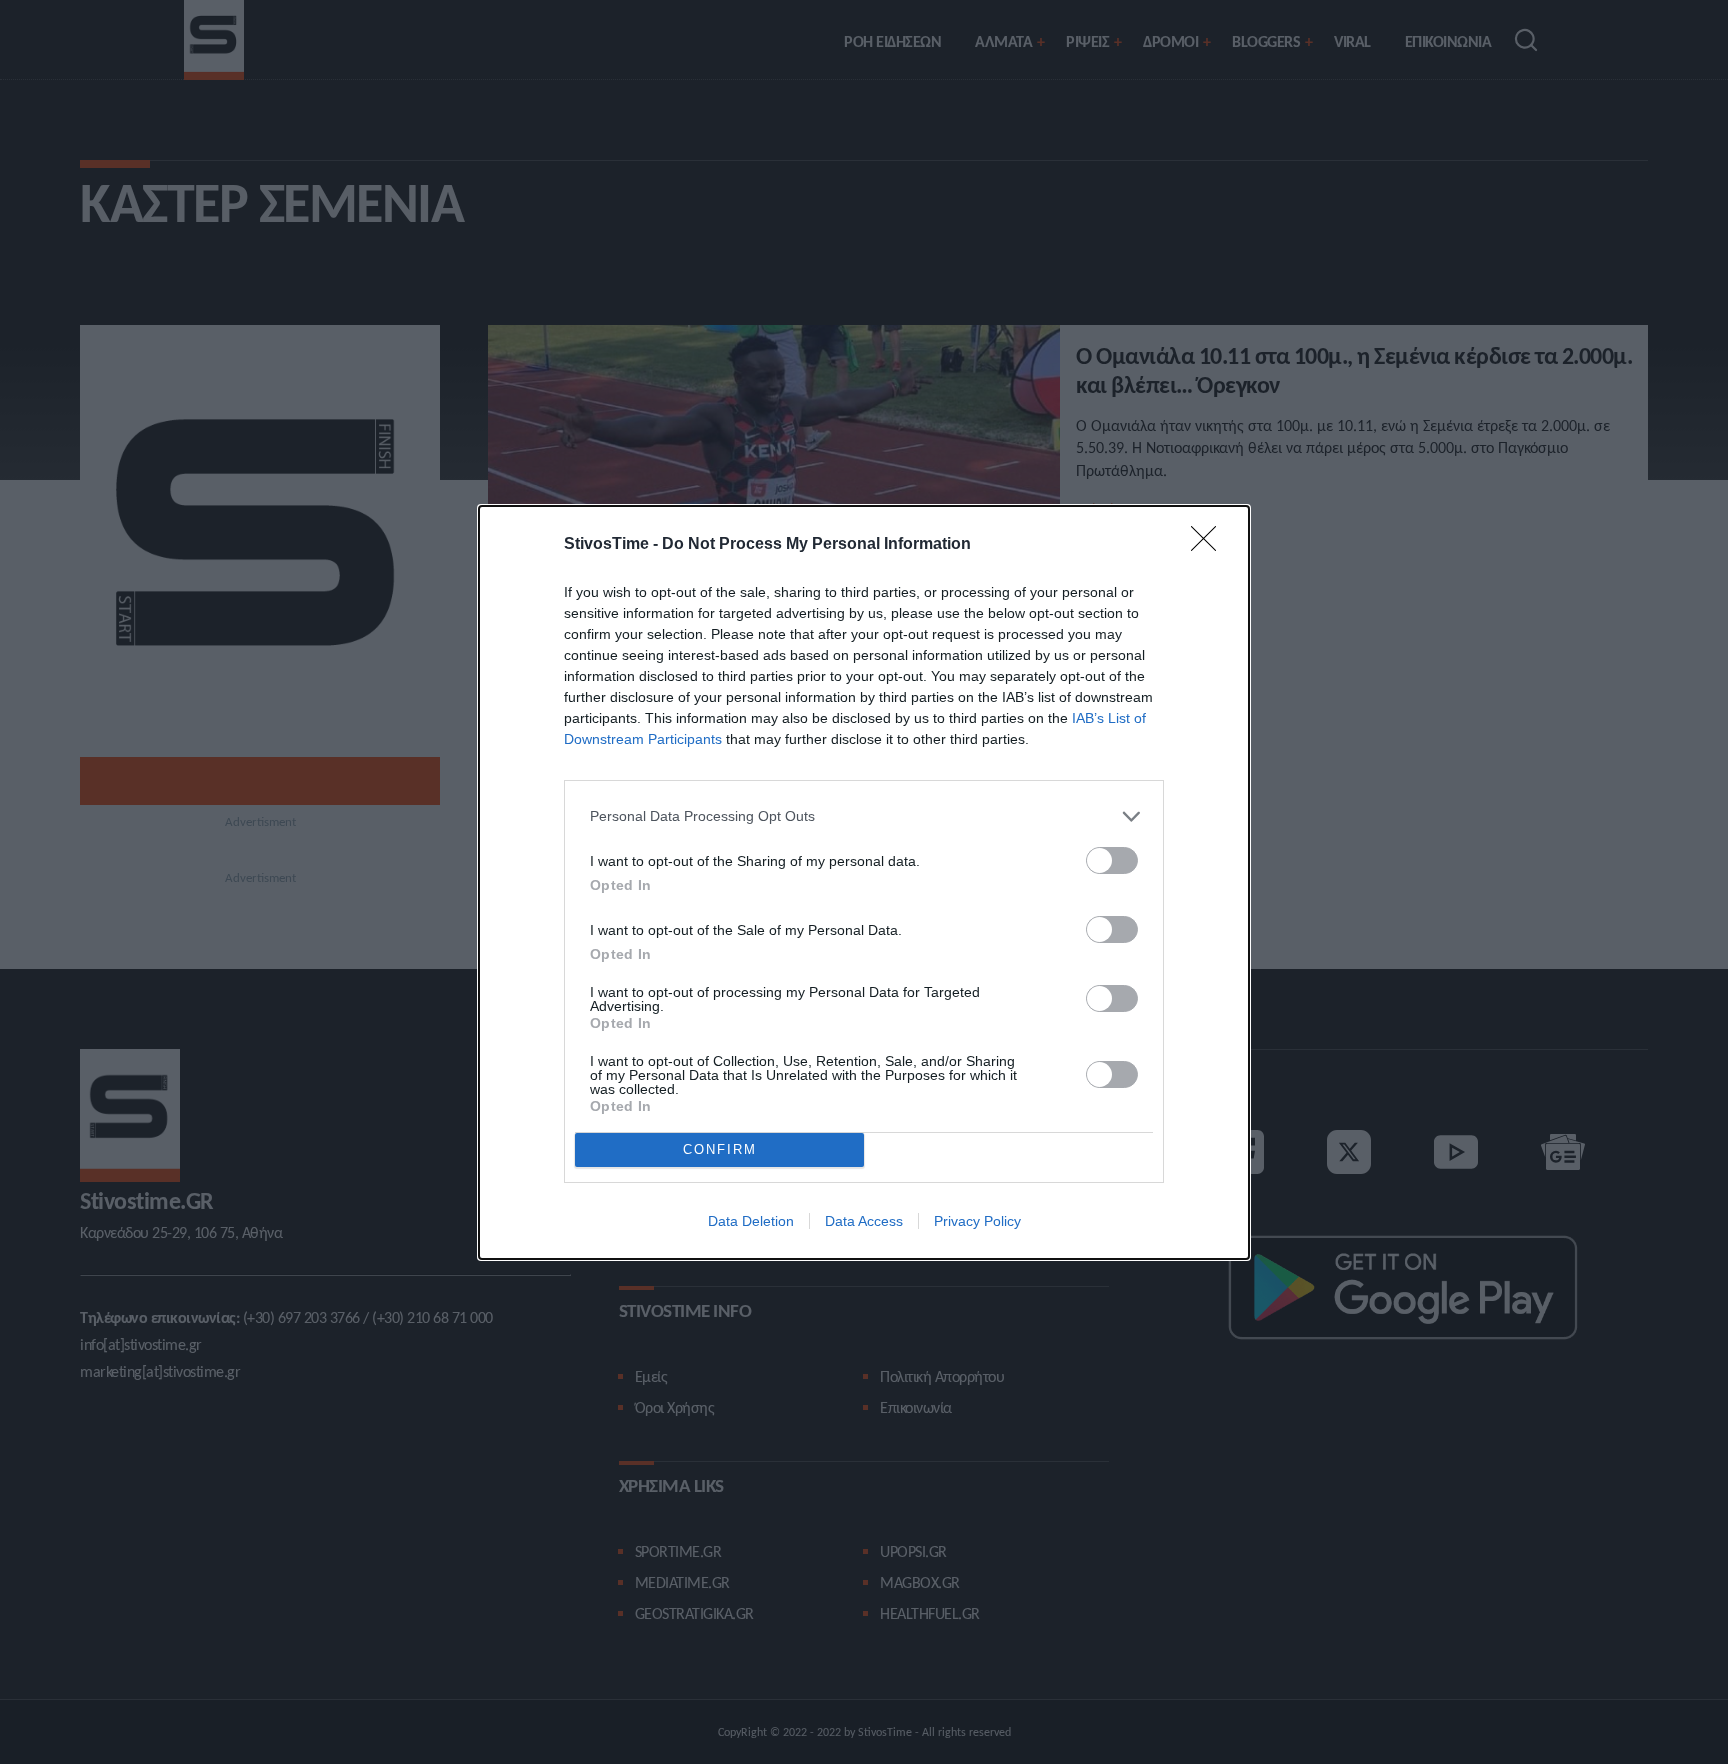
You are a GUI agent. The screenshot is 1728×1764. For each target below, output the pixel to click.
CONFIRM (720, 1149)
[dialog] (864, 882)
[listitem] (864, 816)
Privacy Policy (977, 1221)
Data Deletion (751, 1221)
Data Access (864, 1221)
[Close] (1210, 545)
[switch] (1112, 860)
